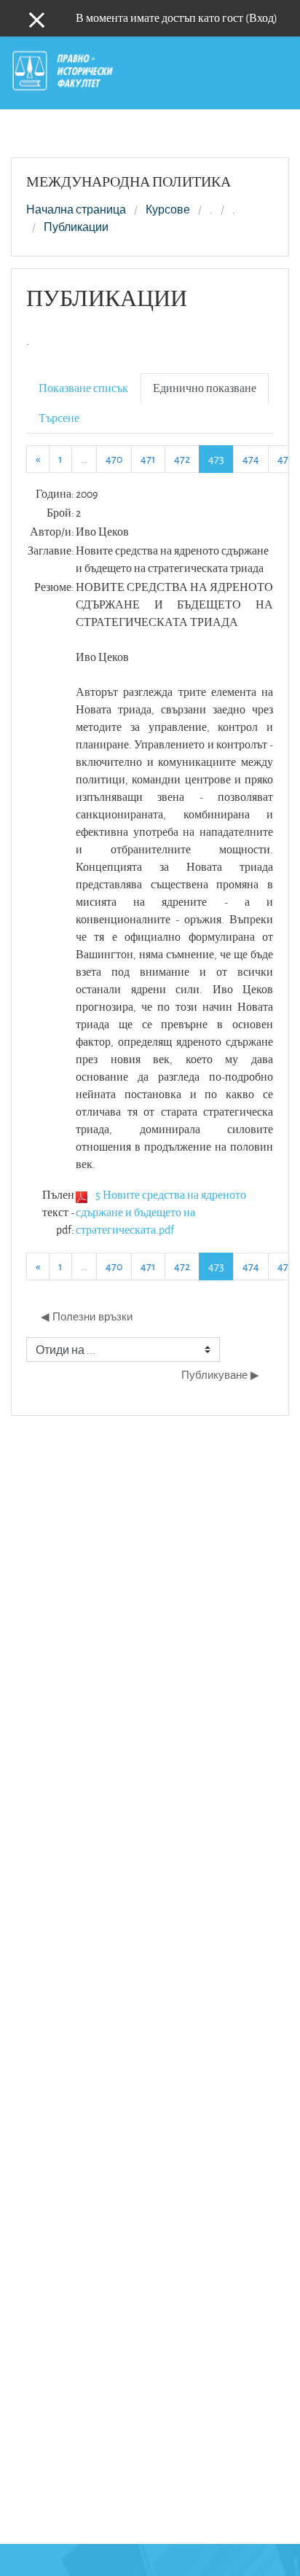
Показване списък (83, 388)
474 (251, 459)
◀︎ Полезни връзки (87, 1316)
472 (182, 459)
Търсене (59, 418)
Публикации (76, 227)
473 (221, 458)
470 (114, 459)
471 (148, 459)
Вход (261, 18)
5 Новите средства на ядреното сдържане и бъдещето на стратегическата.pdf (161, 1212)
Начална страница (76, 210)
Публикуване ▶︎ (220, 1375)
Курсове (168, 210)
